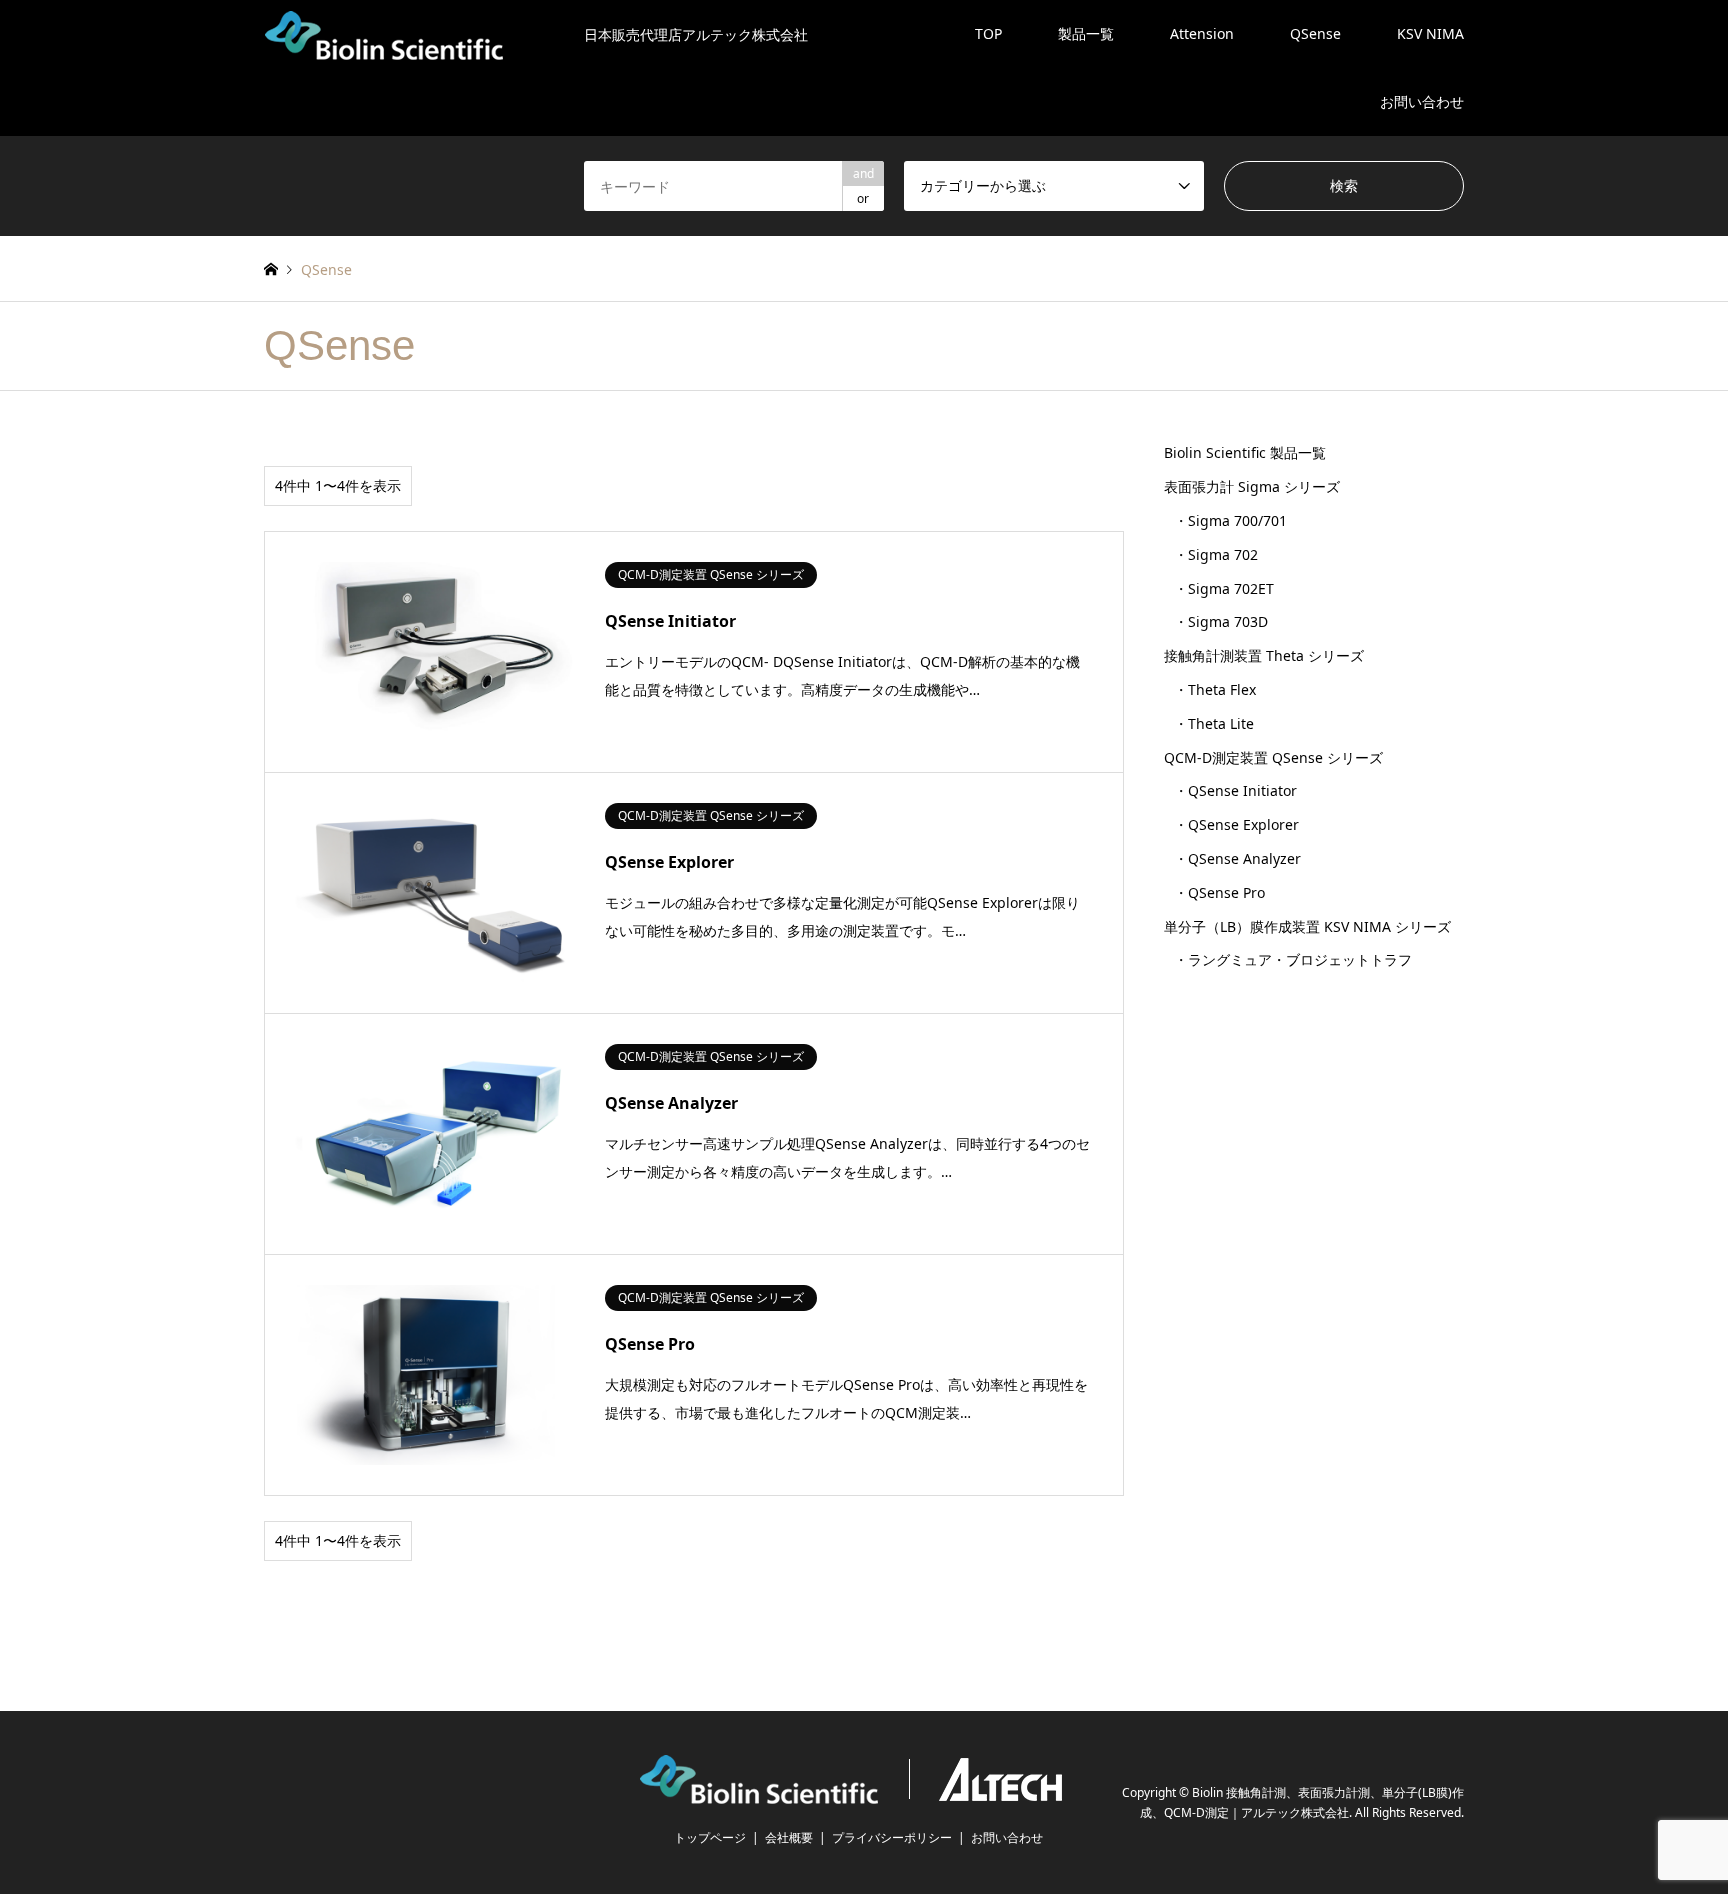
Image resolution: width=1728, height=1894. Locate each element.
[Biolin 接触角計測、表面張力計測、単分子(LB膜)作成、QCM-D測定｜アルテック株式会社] (864, 1791)
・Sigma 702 (1216, 554)
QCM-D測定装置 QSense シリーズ (1273, 757)
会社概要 (789, 1837)
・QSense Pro (1219, 892)
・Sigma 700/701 (1230, 520)
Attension (1202, 33)
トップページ (710, 1837)
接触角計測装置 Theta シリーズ (1264, 655)
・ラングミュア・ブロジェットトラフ (1293, 959)
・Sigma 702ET (1224, 588)
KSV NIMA (1430, 33)
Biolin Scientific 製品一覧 (1245, 452)
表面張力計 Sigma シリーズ (1252, 486)
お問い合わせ (1422, 101)
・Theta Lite (1214, 723)
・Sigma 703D (1221, 621)
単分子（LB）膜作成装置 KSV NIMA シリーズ (1307, 926)
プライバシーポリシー (892, 1837)
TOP (988, 33)
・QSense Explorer (1236, 824)
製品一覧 (1086, 33)
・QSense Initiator (1235, 790)
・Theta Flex (1215, 689)
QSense (1315, 33)
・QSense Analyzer (1237, 858)
